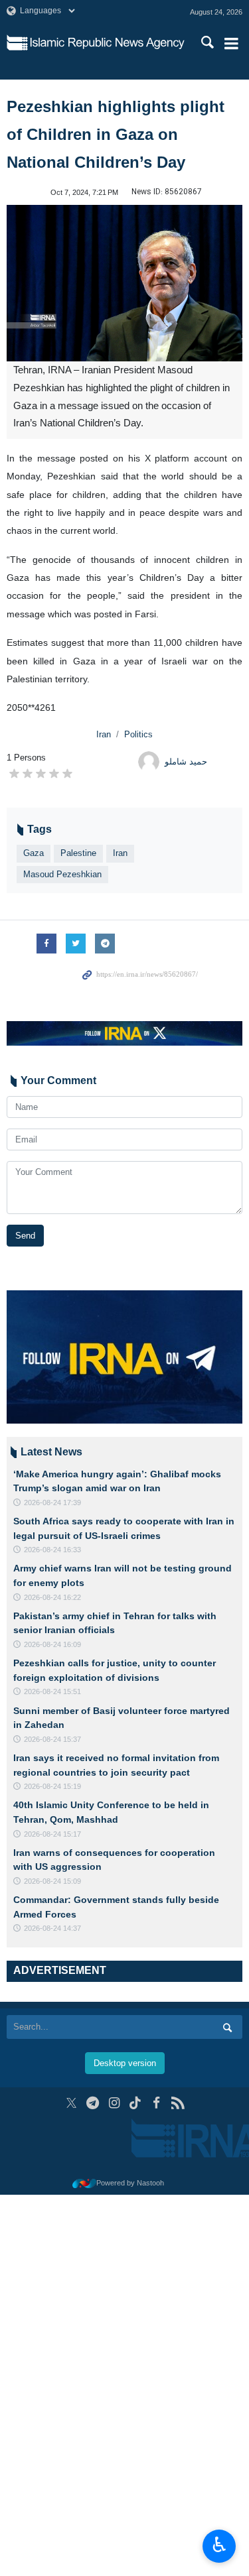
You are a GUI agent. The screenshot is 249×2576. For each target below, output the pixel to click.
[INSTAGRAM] (114, 2103)
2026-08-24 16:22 (52, 1597)
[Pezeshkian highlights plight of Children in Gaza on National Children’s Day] (124, 283)
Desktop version (125, 2063)
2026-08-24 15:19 (52, 1786)
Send (25, 1236)
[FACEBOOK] (156, 2103)
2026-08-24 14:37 (52, 1928)
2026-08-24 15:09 (52, 1881)
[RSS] (178, 2103)
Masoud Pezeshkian (62, 874)
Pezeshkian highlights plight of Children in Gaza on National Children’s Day (116, 134)
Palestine (78, 853)
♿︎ (219, 2545)
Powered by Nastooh (130, 2183)
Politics (138, 734)
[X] (71, 2103)
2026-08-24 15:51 (52, 1691)
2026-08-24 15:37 (52, 1739)
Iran (104, 734)
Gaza (34, 853)
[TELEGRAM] (93, 2103)
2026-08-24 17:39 (52, 1503)
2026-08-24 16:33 (52, 1550)
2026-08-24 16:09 (52, 1644)
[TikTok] (135, 2103)
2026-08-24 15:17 (52, 1834)
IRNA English (107, 43)
